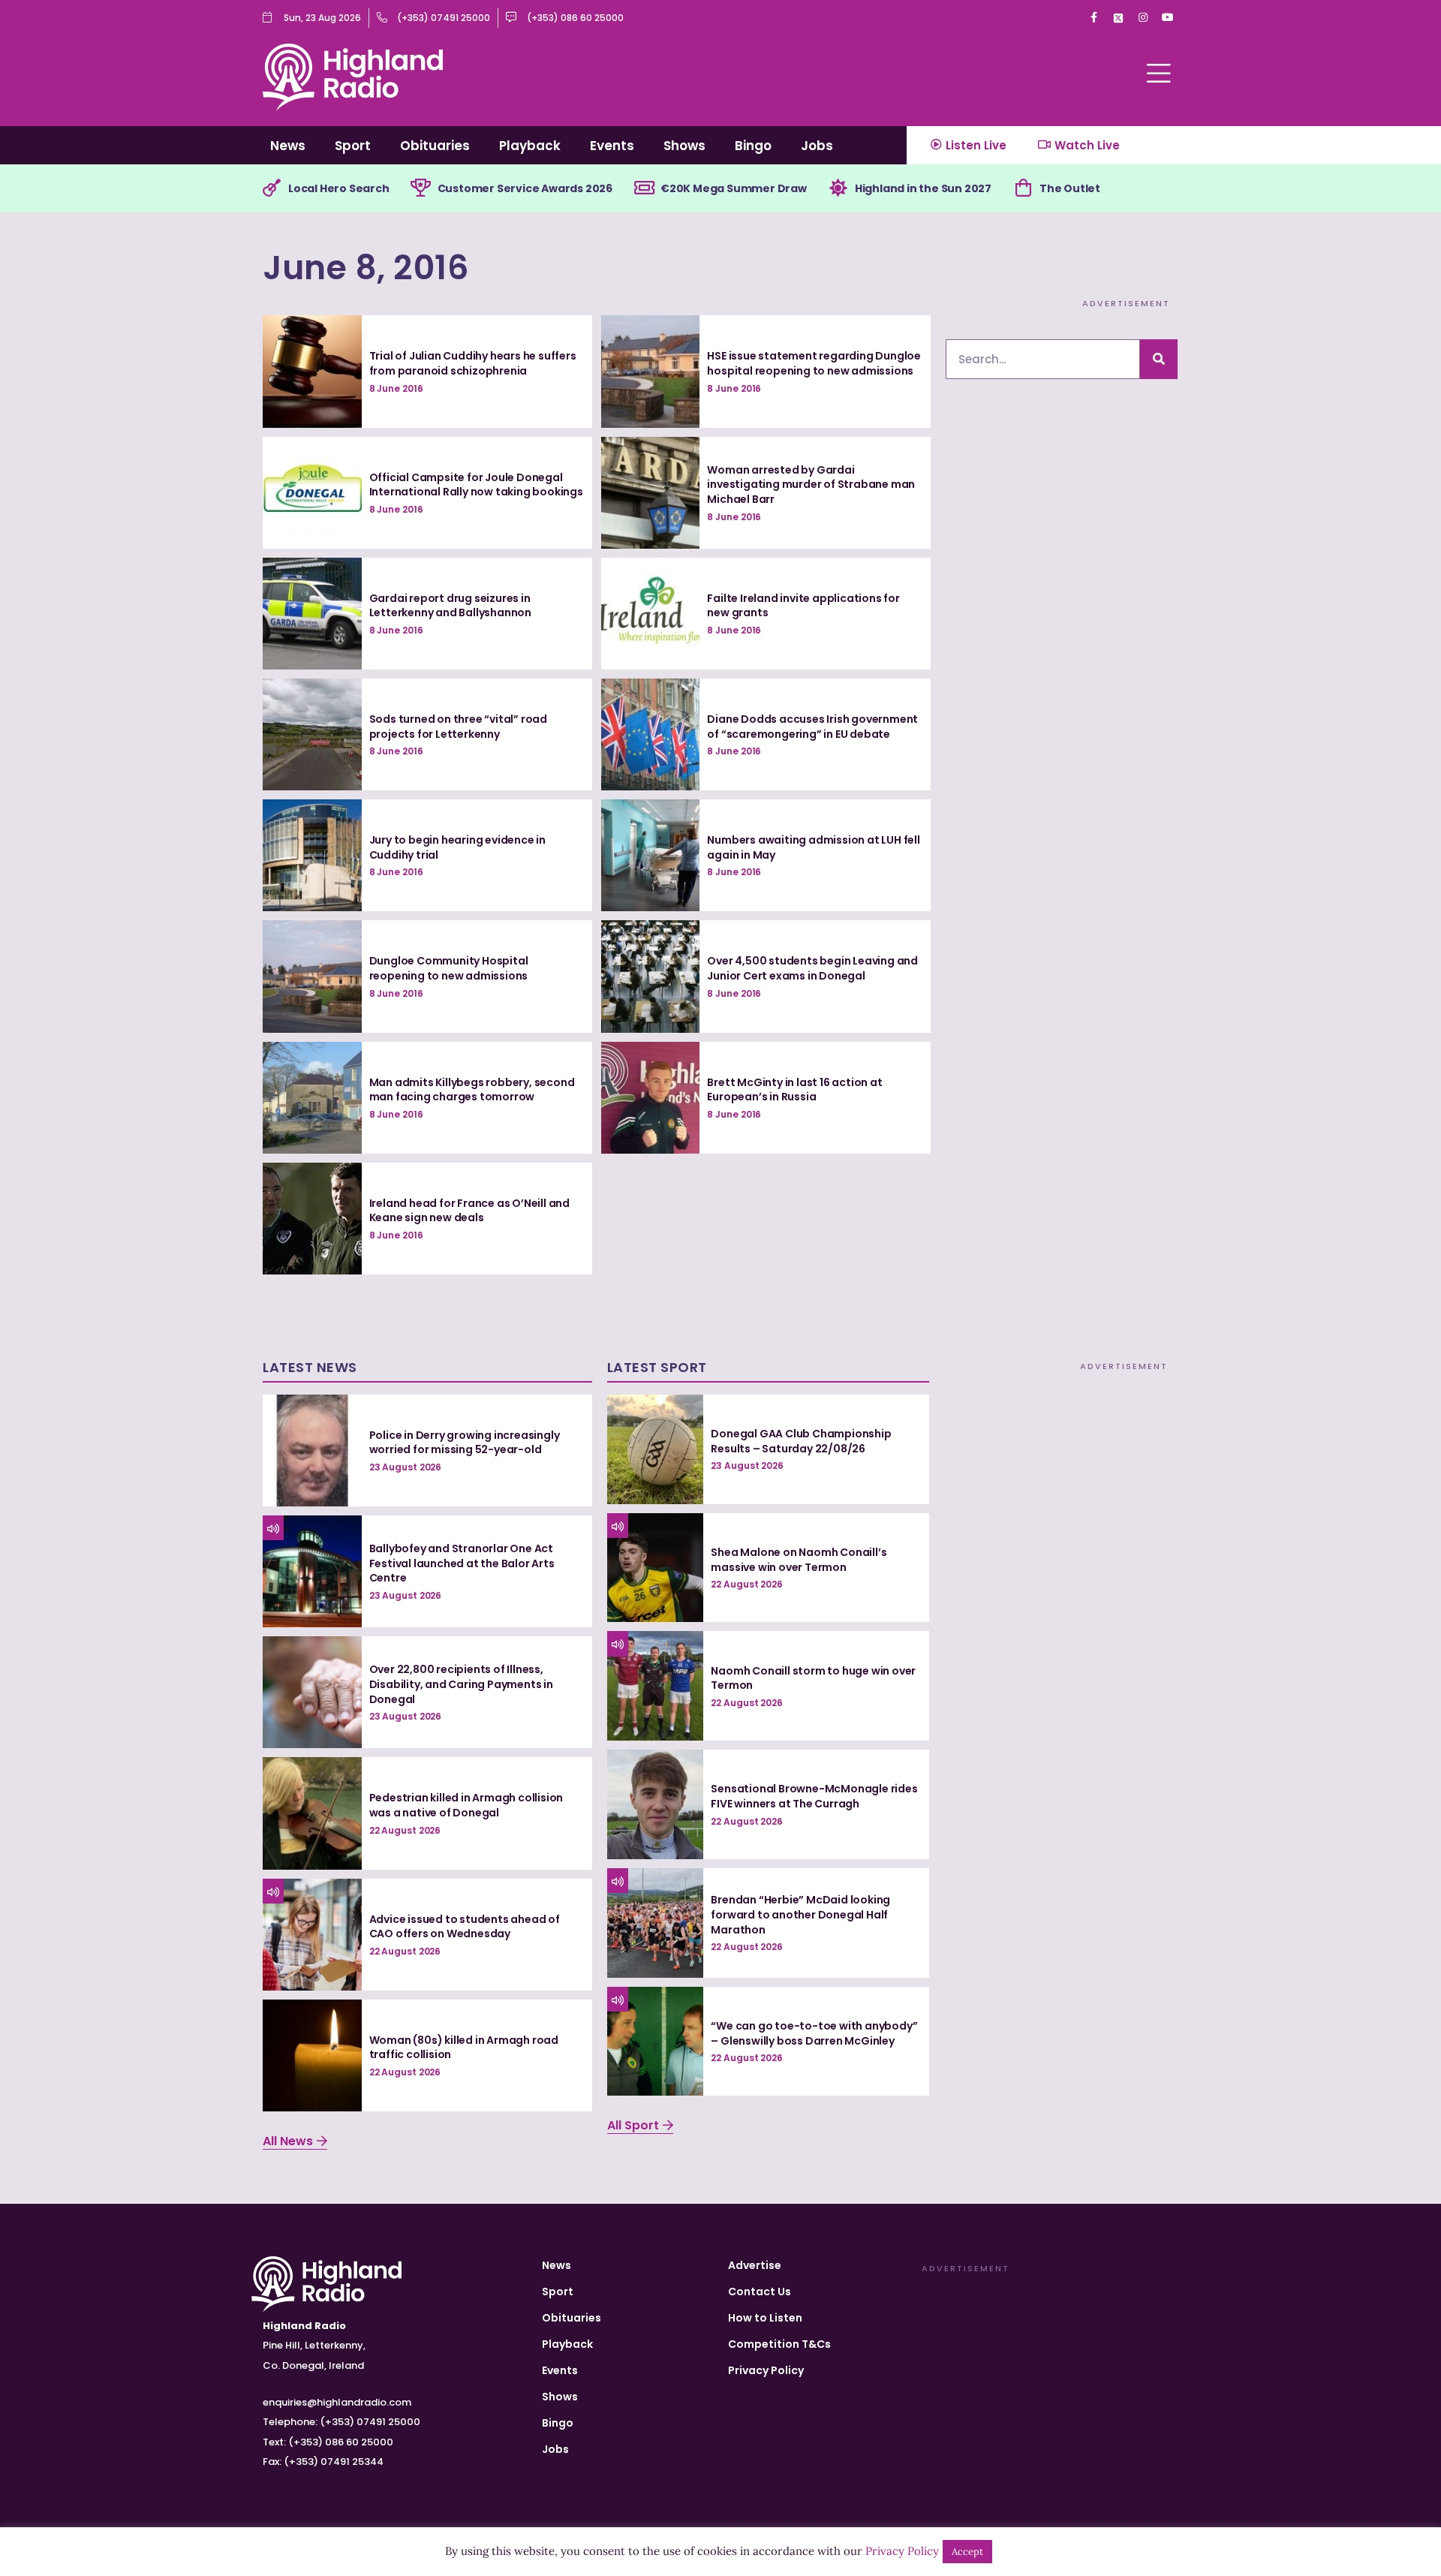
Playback (530, 146)
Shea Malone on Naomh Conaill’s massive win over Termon (799, 1560)
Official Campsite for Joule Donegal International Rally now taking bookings (476, 485)
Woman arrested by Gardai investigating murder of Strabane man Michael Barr (811, 485)
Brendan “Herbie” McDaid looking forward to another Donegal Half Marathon (800, 1914)
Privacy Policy (766, 2370)
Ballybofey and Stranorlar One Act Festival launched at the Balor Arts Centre (462, 1563)
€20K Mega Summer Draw (734, 188)
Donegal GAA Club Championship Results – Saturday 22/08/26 (801, 1441)
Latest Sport (657, 1367)
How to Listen (765, 2318)
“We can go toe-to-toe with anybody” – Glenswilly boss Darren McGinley (814, 2033)
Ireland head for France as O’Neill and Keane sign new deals (469, 1211)
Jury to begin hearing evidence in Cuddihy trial (457, 847)
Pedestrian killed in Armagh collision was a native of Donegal (466, 1805)
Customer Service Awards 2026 (525, 188)
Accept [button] (967, 2552)
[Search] (1159, 359)
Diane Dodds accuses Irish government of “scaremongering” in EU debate (812, 727)
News (288, 146)
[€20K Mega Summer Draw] (644, 188)
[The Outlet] (1023, 188)
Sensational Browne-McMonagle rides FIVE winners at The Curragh (814, 1796)
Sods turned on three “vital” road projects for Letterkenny (458, 727)
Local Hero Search (339, 188)
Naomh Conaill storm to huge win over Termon (813, 1678)
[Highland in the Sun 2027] (838, 188)
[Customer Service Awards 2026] (421, 188)
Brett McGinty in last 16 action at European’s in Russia (794, 1090)
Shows (684, 146)
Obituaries (435, 146)
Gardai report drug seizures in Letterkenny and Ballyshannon (450, 606)
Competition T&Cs (779, 2344)
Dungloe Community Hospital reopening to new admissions (449, 968)
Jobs (817, 146)
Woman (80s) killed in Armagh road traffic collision (464, 2048)
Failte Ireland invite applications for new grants (803, 606)
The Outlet (1070, 188)
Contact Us (760, 2292)
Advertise (755, 2265)
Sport (353, 146)
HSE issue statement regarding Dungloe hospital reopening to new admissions (814, 363)
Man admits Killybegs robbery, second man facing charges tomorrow (472, 1090)
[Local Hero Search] (272, 188)
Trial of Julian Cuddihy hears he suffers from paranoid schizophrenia (473, 363)
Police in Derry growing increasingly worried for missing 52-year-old (465, 1443)
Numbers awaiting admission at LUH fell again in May (813, 847)
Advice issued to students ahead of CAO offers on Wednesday (465, 1927)
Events (612, 146)
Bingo (753, 146)
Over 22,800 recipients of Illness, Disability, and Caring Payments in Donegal (461, 1684)
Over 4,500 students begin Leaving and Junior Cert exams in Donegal (812, 968)
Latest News (310, 1367)
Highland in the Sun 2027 (923, 188)
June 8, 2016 (366, 268)
